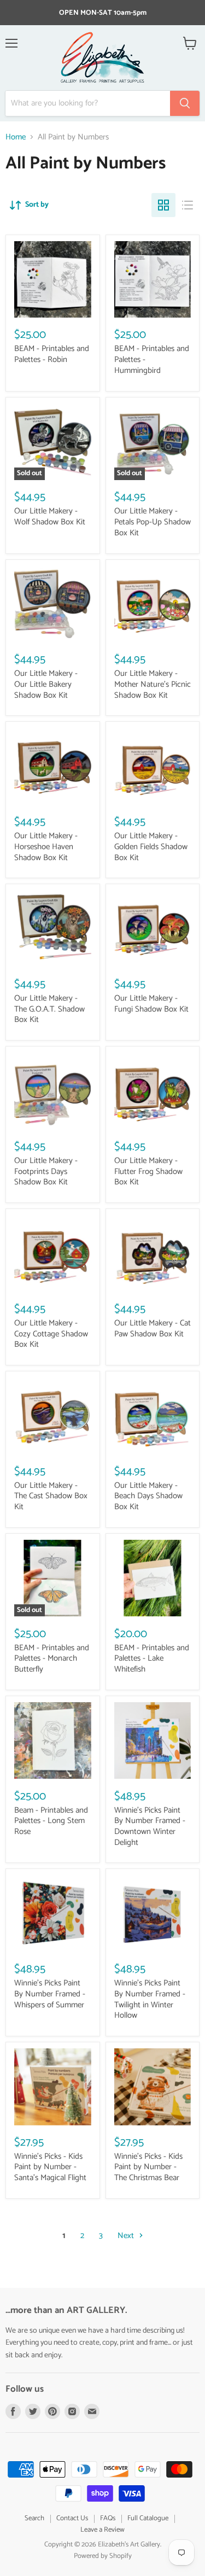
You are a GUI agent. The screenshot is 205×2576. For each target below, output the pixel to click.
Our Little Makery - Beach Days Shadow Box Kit (148, 1496)
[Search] (185, 103)
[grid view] (163, 205)
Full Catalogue (148, 2518)
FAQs (108, 2518)
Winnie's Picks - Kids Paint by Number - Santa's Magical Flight (50, 2167)
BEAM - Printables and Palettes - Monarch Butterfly (52, 1658)
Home (16, 137)
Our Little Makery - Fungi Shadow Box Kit (151, 1004)
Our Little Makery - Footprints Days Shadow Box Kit (46, 1171)
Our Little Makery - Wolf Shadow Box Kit (50, 516)
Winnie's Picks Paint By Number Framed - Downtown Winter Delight (150, 1826)
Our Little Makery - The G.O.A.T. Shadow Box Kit (49, 1009)
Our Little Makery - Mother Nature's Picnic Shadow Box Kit (153, 684)
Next (127, 2236)
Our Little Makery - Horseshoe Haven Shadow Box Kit (46, 846)
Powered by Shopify (103, 2556)
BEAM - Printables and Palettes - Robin (52, 354)
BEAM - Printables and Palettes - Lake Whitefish (152, 1658)
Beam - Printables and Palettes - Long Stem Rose (51, 1821)
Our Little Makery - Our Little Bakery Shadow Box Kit (46, 684)
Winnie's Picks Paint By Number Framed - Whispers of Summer (50, 1994)
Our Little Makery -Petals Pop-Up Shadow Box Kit (153, 522)
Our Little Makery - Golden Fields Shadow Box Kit (151, 846)
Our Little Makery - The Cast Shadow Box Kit (51, 1496)
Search (34, 2518)
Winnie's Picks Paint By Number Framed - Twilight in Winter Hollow (150, 1999)
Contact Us (72, 2518)
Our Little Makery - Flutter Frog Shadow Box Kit (148, 1171)
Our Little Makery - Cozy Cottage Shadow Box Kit (51, 1334)
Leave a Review (102, 2530)
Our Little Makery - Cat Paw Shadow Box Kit (153, 1328)
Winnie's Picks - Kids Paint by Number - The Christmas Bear (148, 2167)
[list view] (188, 205)
